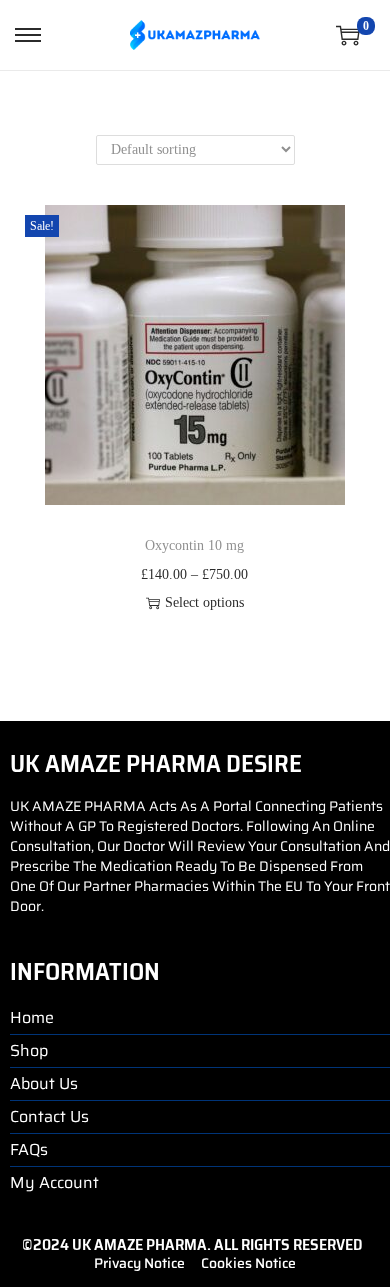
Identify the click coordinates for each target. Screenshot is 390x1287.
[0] (348, 35)
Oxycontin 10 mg (194, 545)
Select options (204, 602)
